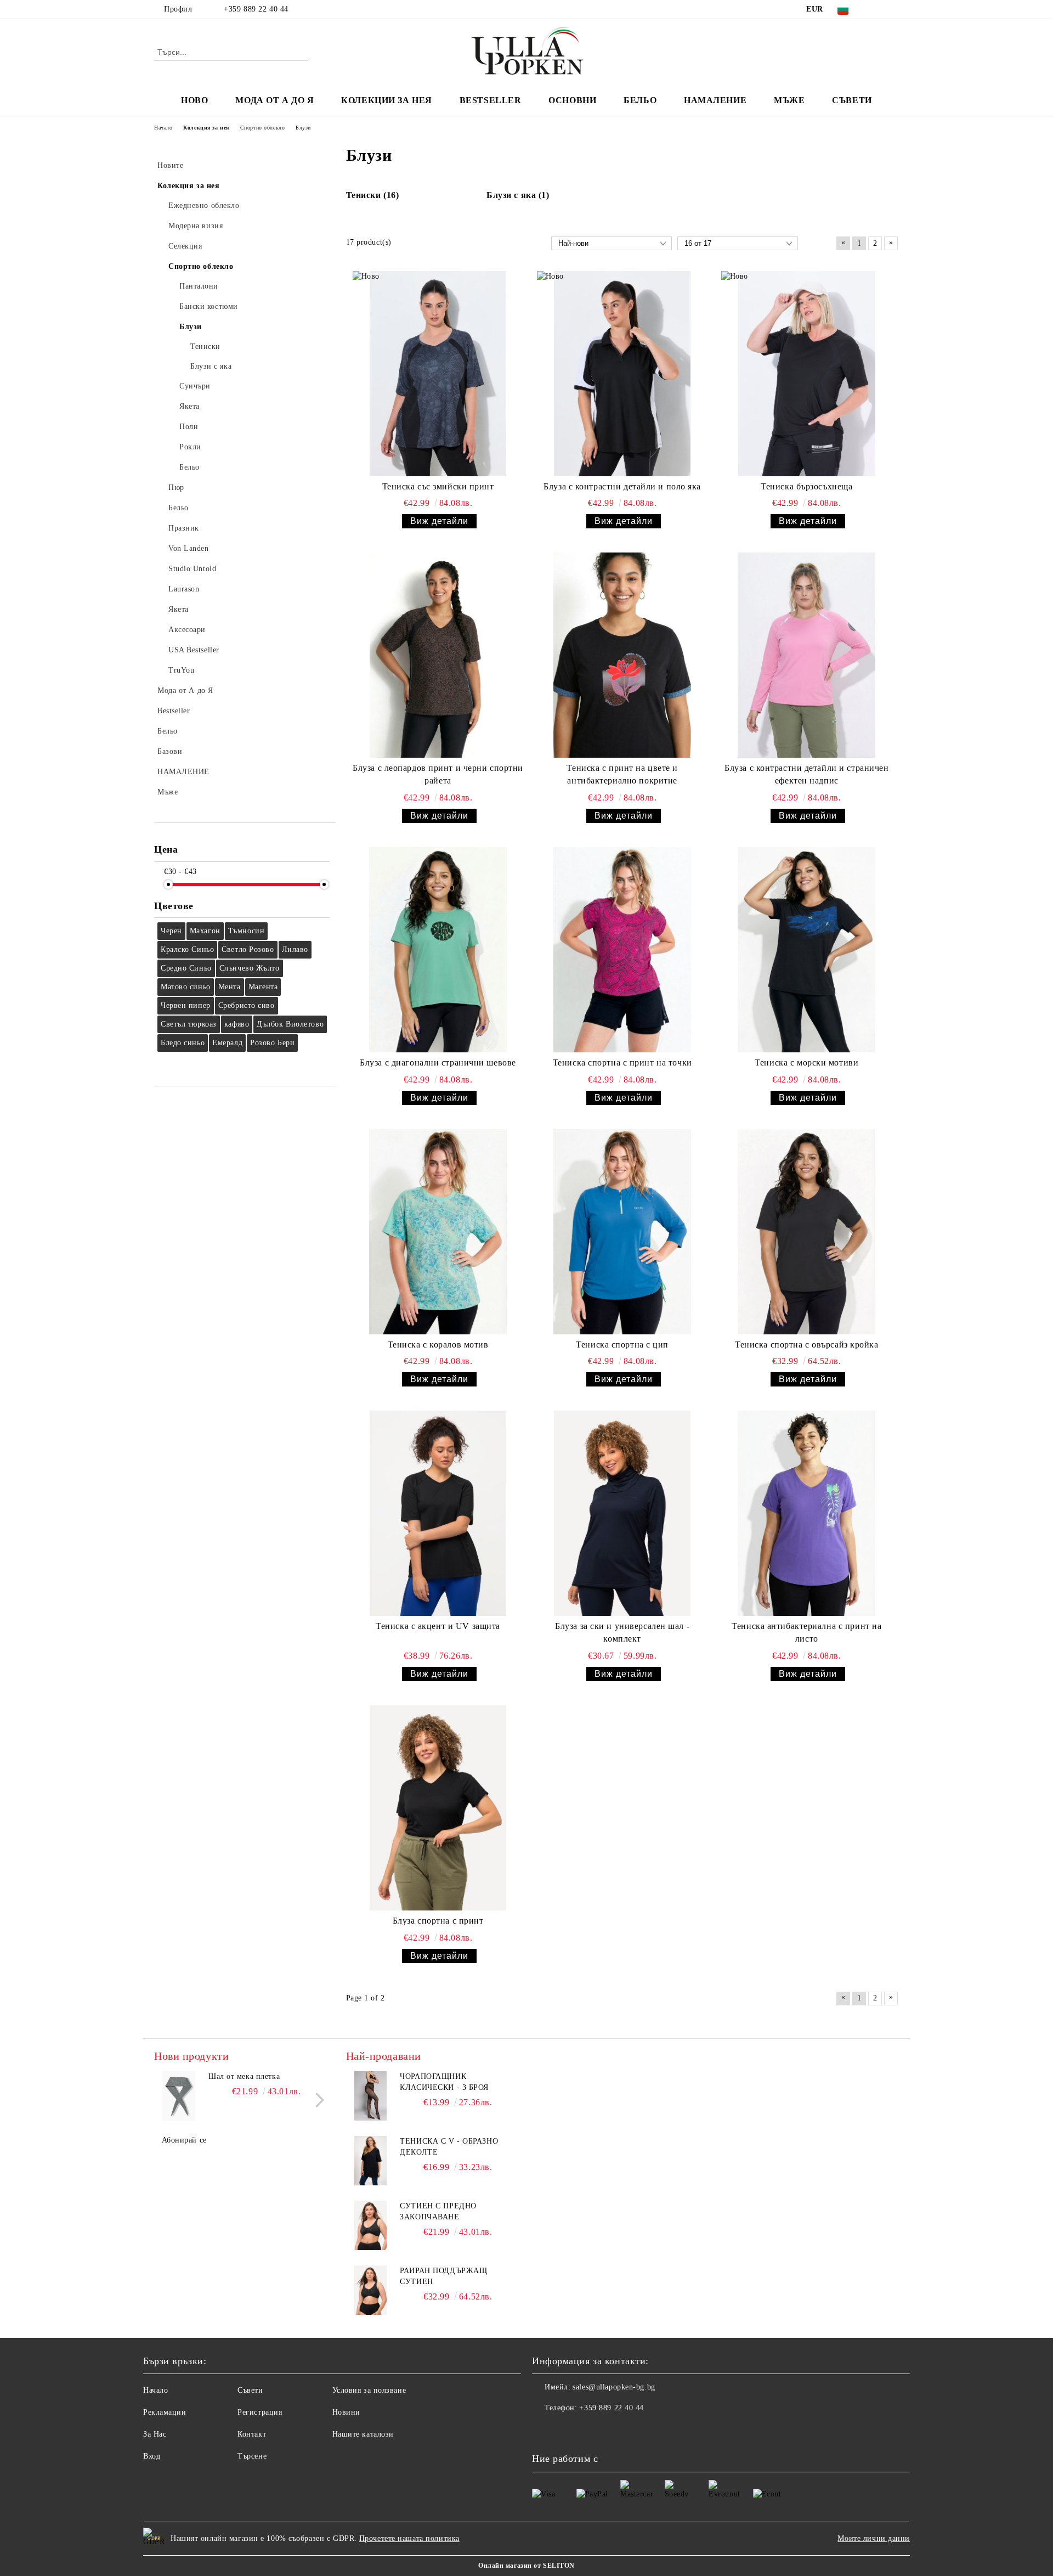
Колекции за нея (386, 100)
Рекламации (165, 2412)
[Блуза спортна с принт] (438, 1808)
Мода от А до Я (274, 100)
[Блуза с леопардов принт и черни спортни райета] (438, 655)
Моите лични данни (874, 2538)
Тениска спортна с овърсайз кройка (806, 1345)
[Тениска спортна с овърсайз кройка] (807, 1232)
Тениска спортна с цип (622, 1345)
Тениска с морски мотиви (806, 1062)
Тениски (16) (373, 195)
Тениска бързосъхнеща (806, 486)
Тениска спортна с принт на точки (622, 1062)
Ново (194, 100)
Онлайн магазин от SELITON (526, 2566)
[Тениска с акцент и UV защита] (438, 1513)
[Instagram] (893, 9)
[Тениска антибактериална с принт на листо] (807, 1513)
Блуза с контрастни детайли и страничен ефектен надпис (806, 774)
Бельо (640, 100)
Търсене (252, 2456)
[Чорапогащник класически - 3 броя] (371, 2096)
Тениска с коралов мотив (438, 1345)
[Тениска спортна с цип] (622, 1232)
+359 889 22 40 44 (256, 9)
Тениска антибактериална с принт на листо (806, 1632)
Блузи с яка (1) (518, 195)
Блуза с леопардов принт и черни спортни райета (438, 774)
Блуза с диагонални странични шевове (438, 1062)
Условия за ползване (369, 2390)
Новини (346, 2412)
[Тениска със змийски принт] (438, 374)
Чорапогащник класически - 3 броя (444, 2082)
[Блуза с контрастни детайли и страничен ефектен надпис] (807, 655)
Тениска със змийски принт (438, 486)
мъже (789, 100)
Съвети (852, 100)
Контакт (252, 2434)
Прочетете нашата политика (409, 2538)
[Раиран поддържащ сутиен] (371, 2290)
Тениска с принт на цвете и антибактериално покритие (622, 774)
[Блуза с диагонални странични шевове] (438, 950)
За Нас (155, 2434)
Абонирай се (184, 2140)
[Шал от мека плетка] (179, 2096)
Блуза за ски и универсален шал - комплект (622, 1632)
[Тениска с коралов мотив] (438, 1232)
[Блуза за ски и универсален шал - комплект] (622, 1513)
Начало (155, 2390)
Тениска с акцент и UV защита (438, 1626)
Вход (152, 2456)
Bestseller (491, 100)
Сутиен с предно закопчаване (438, 2211)
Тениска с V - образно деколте (449, 2147)
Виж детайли (439, 521)
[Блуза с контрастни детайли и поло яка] (622, 374)
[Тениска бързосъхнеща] (807, 374)
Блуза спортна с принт (438, 1921)
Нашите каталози (363, 2434)
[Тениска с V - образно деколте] (371, 2161)
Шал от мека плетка (244, 2076)
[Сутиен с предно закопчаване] (371, 2225)
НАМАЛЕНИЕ (715, 100)
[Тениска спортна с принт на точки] (622, 950)
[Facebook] (876, 9)
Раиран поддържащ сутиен (443, 2276)
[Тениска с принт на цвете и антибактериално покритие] (622, 655)
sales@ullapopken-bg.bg (614, 2387)
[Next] (317, 2100)
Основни (572, 100)
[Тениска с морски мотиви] (807, 950)
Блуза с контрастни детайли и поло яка (622, 486)
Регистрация (260, 2412)
